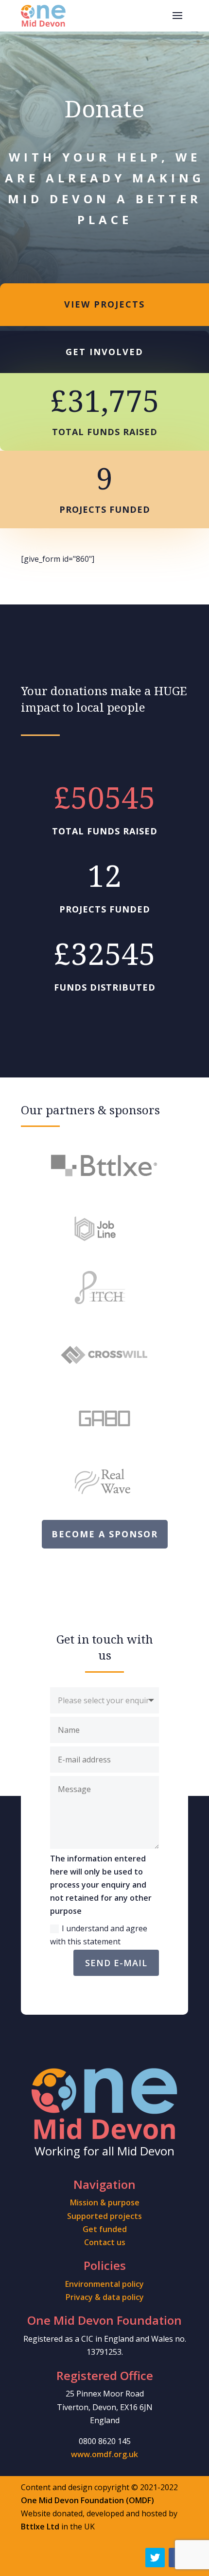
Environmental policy (104, 2284)
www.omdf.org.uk (104, 2454)
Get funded (105, 2229)
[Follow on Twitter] (155, 2558)
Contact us (105, 2242)
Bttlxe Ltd (40, 2527)
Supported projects (104, 2216)
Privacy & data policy (105, 2297)
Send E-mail (116, 1963)
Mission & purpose (105, 2202)
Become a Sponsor (105, 1534)
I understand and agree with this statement (99, 1935)
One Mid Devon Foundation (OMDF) (87, 2500)
